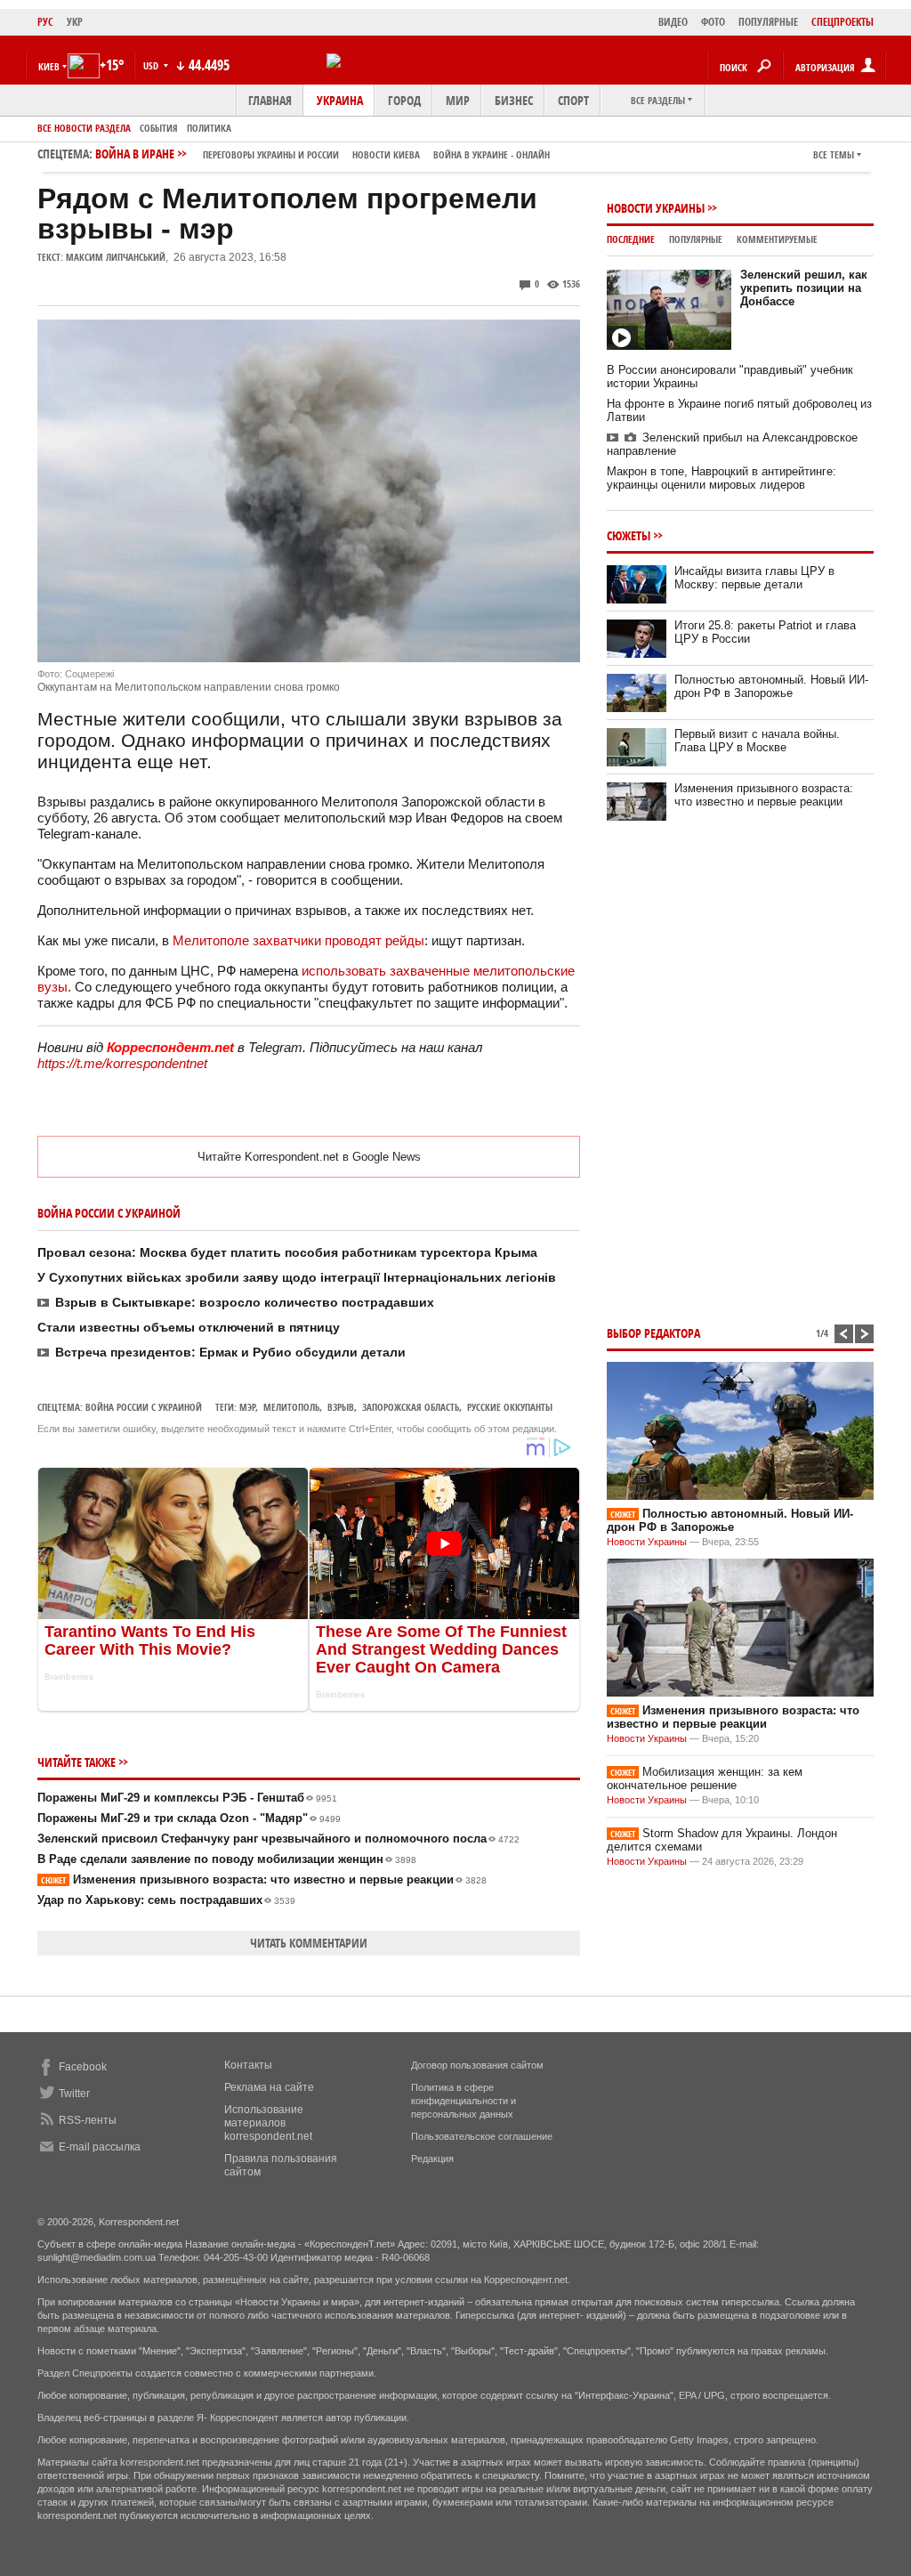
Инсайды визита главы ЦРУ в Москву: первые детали (754, 578)
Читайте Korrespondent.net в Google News (309, 1157)
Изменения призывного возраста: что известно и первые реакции (264, 1879)
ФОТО (713, 22)
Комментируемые (777, 239)
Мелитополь (291, 1407)
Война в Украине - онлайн (492, 154)
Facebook (83, 2067)
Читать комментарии (309, 1943)
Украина (340, 100)
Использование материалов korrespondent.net (268, 2123)
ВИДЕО (673, 22)
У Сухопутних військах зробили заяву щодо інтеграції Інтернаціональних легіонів (297, 1277)
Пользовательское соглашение (482, 2136)
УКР (75, 22)
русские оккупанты (510, 1407)
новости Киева (386, 154)
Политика (209, 128)
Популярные (696, 239)
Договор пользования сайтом (477, 2065)
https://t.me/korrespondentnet (122, 1063)
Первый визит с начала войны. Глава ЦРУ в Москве (757, 741)
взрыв (341, 1407)
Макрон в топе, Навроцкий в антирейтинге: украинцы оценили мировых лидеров (722, 478)
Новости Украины (656, 208)
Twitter (74, 2094)
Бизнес (514, 100)
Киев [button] (49, 66)
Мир (458, 100)
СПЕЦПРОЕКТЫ (842, 22)
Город (404, 100)
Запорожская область (411, 1407)
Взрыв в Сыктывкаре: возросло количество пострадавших (245, 1302)
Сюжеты (629, 535)
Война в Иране (322, 154)
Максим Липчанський (116, 257)
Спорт (573, 100)
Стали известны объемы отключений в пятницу (189, 1327)
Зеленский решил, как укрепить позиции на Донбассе (804, 288)
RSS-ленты (88, 2120)
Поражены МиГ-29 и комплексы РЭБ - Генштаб (187, 1798)
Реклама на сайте (269, 2087)
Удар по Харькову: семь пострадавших (166, 1900)
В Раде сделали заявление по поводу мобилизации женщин (227, 1859)
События (159, 128)
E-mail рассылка (100, 2147)
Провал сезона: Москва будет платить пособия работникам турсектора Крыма (287, 1252)
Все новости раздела (84, 128)
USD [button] (152, 65)
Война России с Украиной (144, 1407)
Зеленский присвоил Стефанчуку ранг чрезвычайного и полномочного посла (278, 1839)
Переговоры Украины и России (271, 154)
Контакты (248, 2065)
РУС (45, 22)
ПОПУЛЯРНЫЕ (768, 22)
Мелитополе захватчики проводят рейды (298, 940)
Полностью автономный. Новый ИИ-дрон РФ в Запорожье (771, 686)
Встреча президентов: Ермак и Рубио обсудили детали (230, 1352)
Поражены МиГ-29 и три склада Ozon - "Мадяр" (189, 1818)
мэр (247, 1407)
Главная (270, 100)
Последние (631, 239)
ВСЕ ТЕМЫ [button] (834, 154)
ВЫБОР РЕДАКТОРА (653, 1333)
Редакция (432, 2159)
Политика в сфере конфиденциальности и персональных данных (464, 2101)
